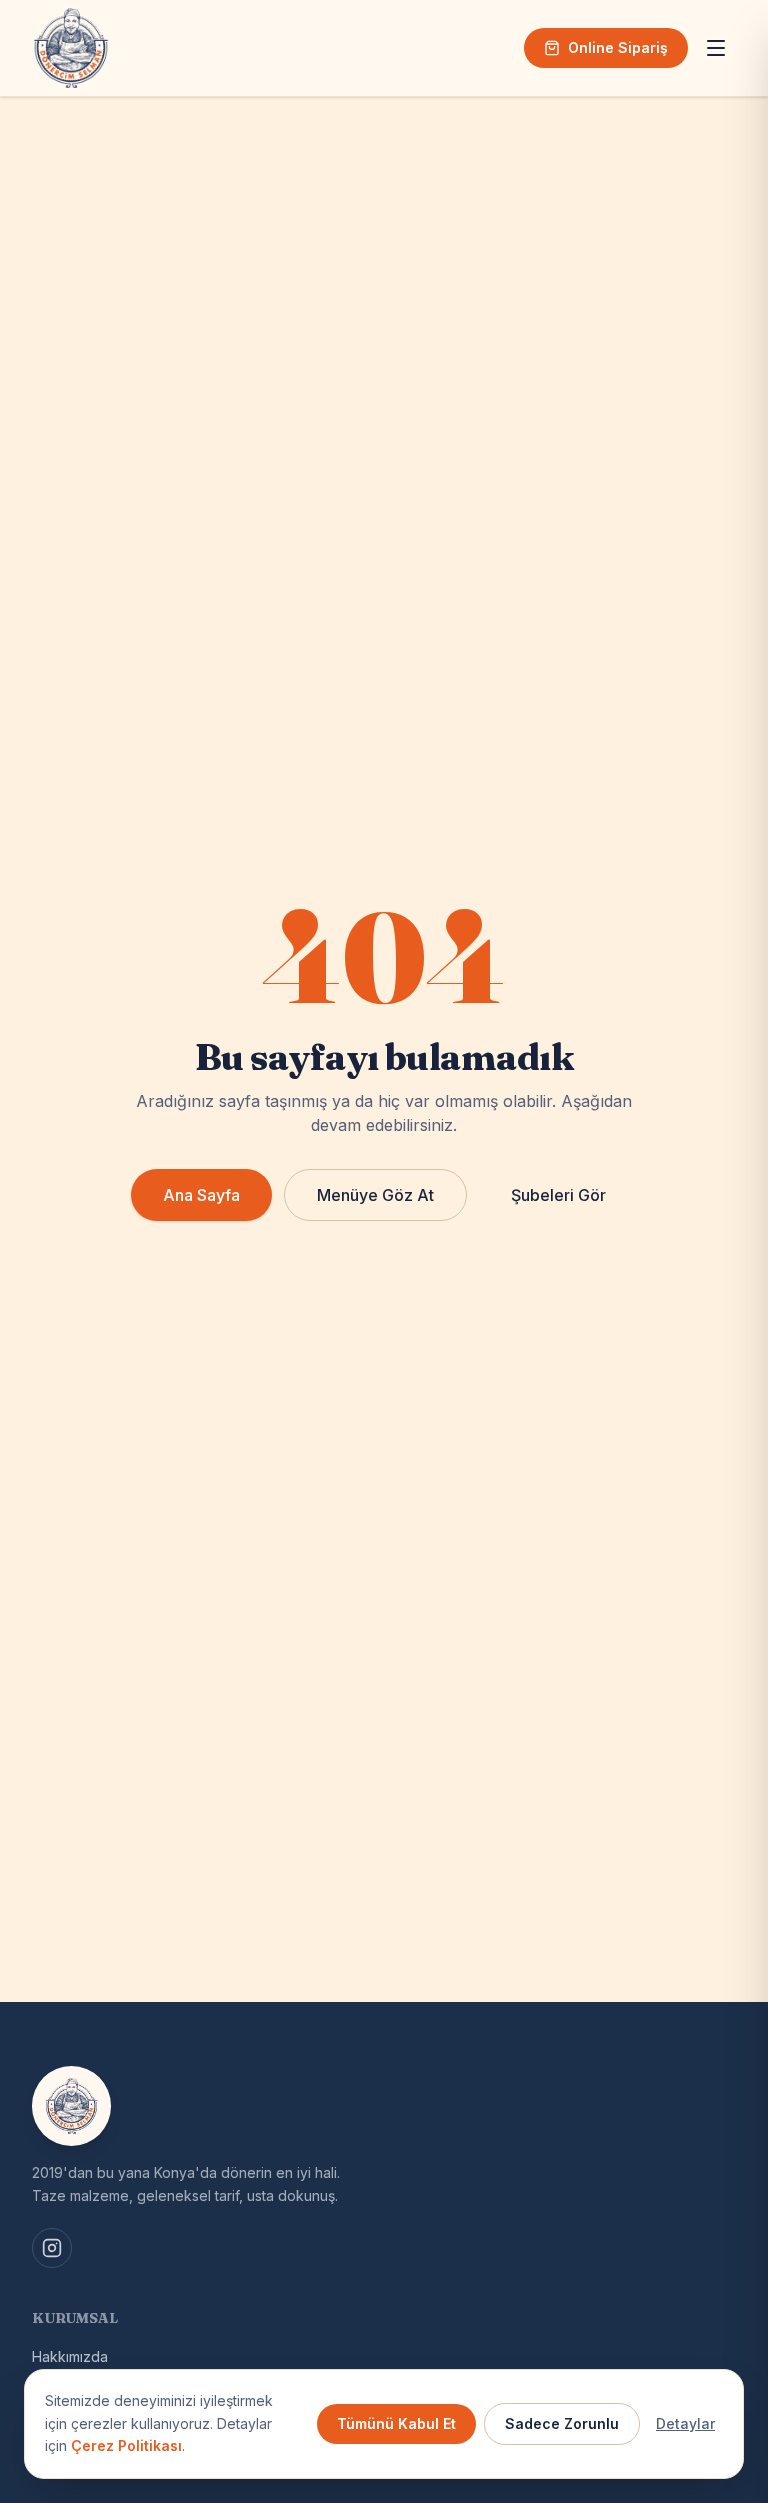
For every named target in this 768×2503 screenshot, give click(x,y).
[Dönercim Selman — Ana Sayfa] (71, 48)
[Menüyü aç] (716, 48)
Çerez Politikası (126, 2445)
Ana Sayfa (201, 1195)
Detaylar (685, 2423)
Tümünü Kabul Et (396, 2423)
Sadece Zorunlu (562, 2423)
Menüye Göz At (375, 1195)
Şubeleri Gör (558, 1195)
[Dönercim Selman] (71, 2106)
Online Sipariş (618, 47)
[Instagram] (52, 2248)
